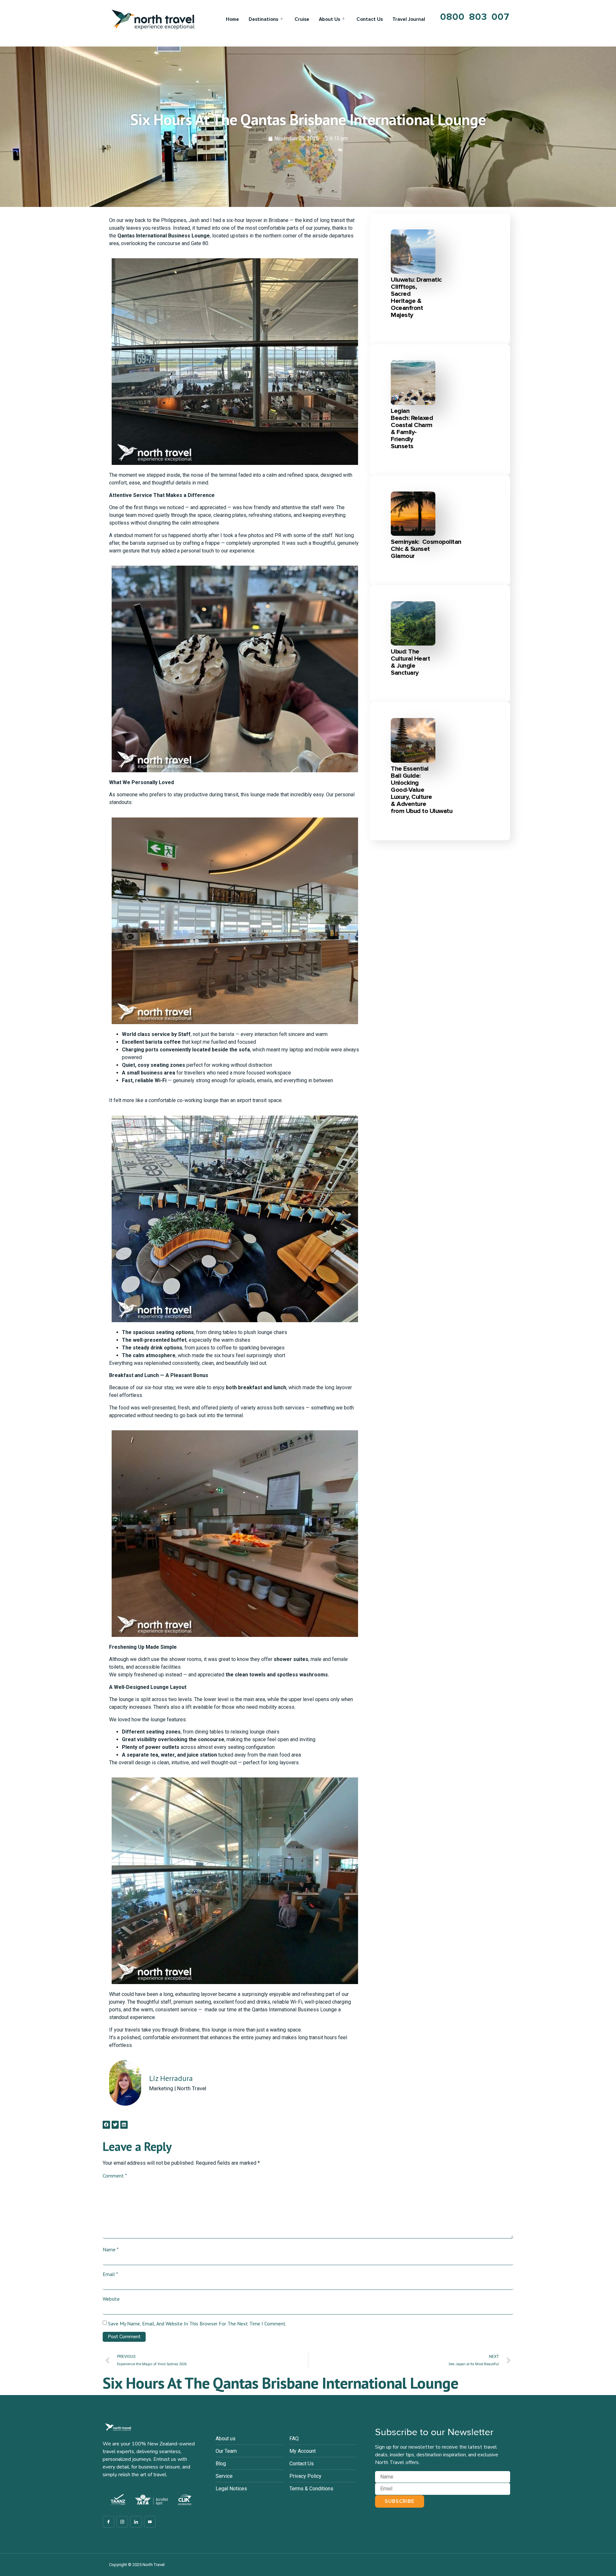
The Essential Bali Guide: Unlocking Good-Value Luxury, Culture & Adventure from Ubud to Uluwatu (422, 790)
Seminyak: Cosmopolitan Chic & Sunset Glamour (426, 549)
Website (111, 2299)
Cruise (302, 19)
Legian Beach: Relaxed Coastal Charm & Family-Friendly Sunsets (412, 429)
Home (232, 19)
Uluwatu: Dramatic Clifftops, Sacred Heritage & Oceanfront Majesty (416, 297)
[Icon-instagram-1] (122, 2522)
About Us (329, 19)
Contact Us (370, 19)
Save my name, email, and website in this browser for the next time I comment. (197, 2324)
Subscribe (400, 2501)
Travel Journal (409, 19)
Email (110, 2274)
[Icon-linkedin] (136, 2522)
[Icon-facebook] (108, 2522)
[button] (106, 2125)
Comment (115, 2176)
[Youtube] (150, 2522)
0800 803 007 (475, 17)
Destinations (263, 19)
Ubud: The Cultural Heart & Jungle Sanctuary (410, 662)
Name (111, 2249)
